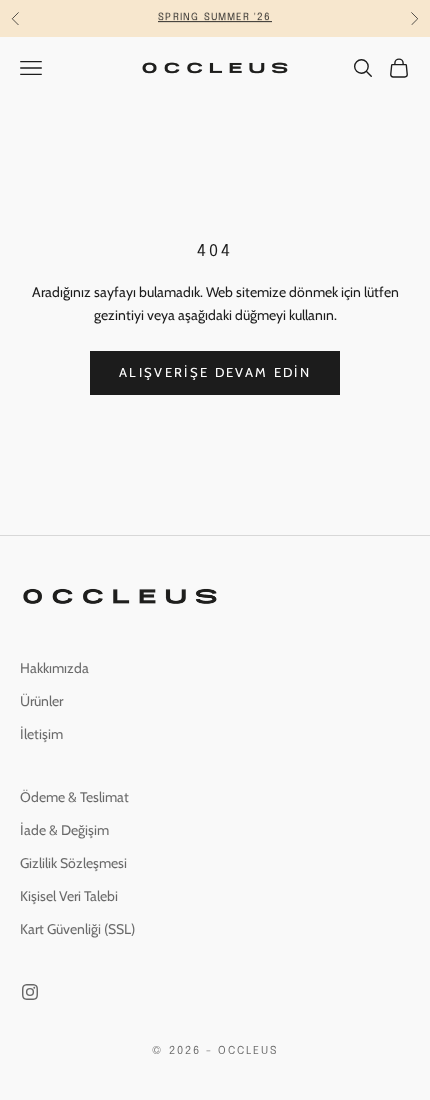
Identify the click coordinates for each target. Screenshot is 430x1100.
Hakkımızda (54, 668)
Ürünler (41, 701)
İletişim (41, 734)
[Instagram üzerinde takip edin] (30, 992)
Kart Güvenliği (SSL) (77, 929)
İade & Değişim (64, 830)
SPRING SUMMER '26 (214, 14)
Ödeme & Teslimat (74, 797)
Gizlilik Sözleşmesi (73, 863)
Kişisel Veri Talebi (69, 896)
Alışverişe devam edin (215, 372)
